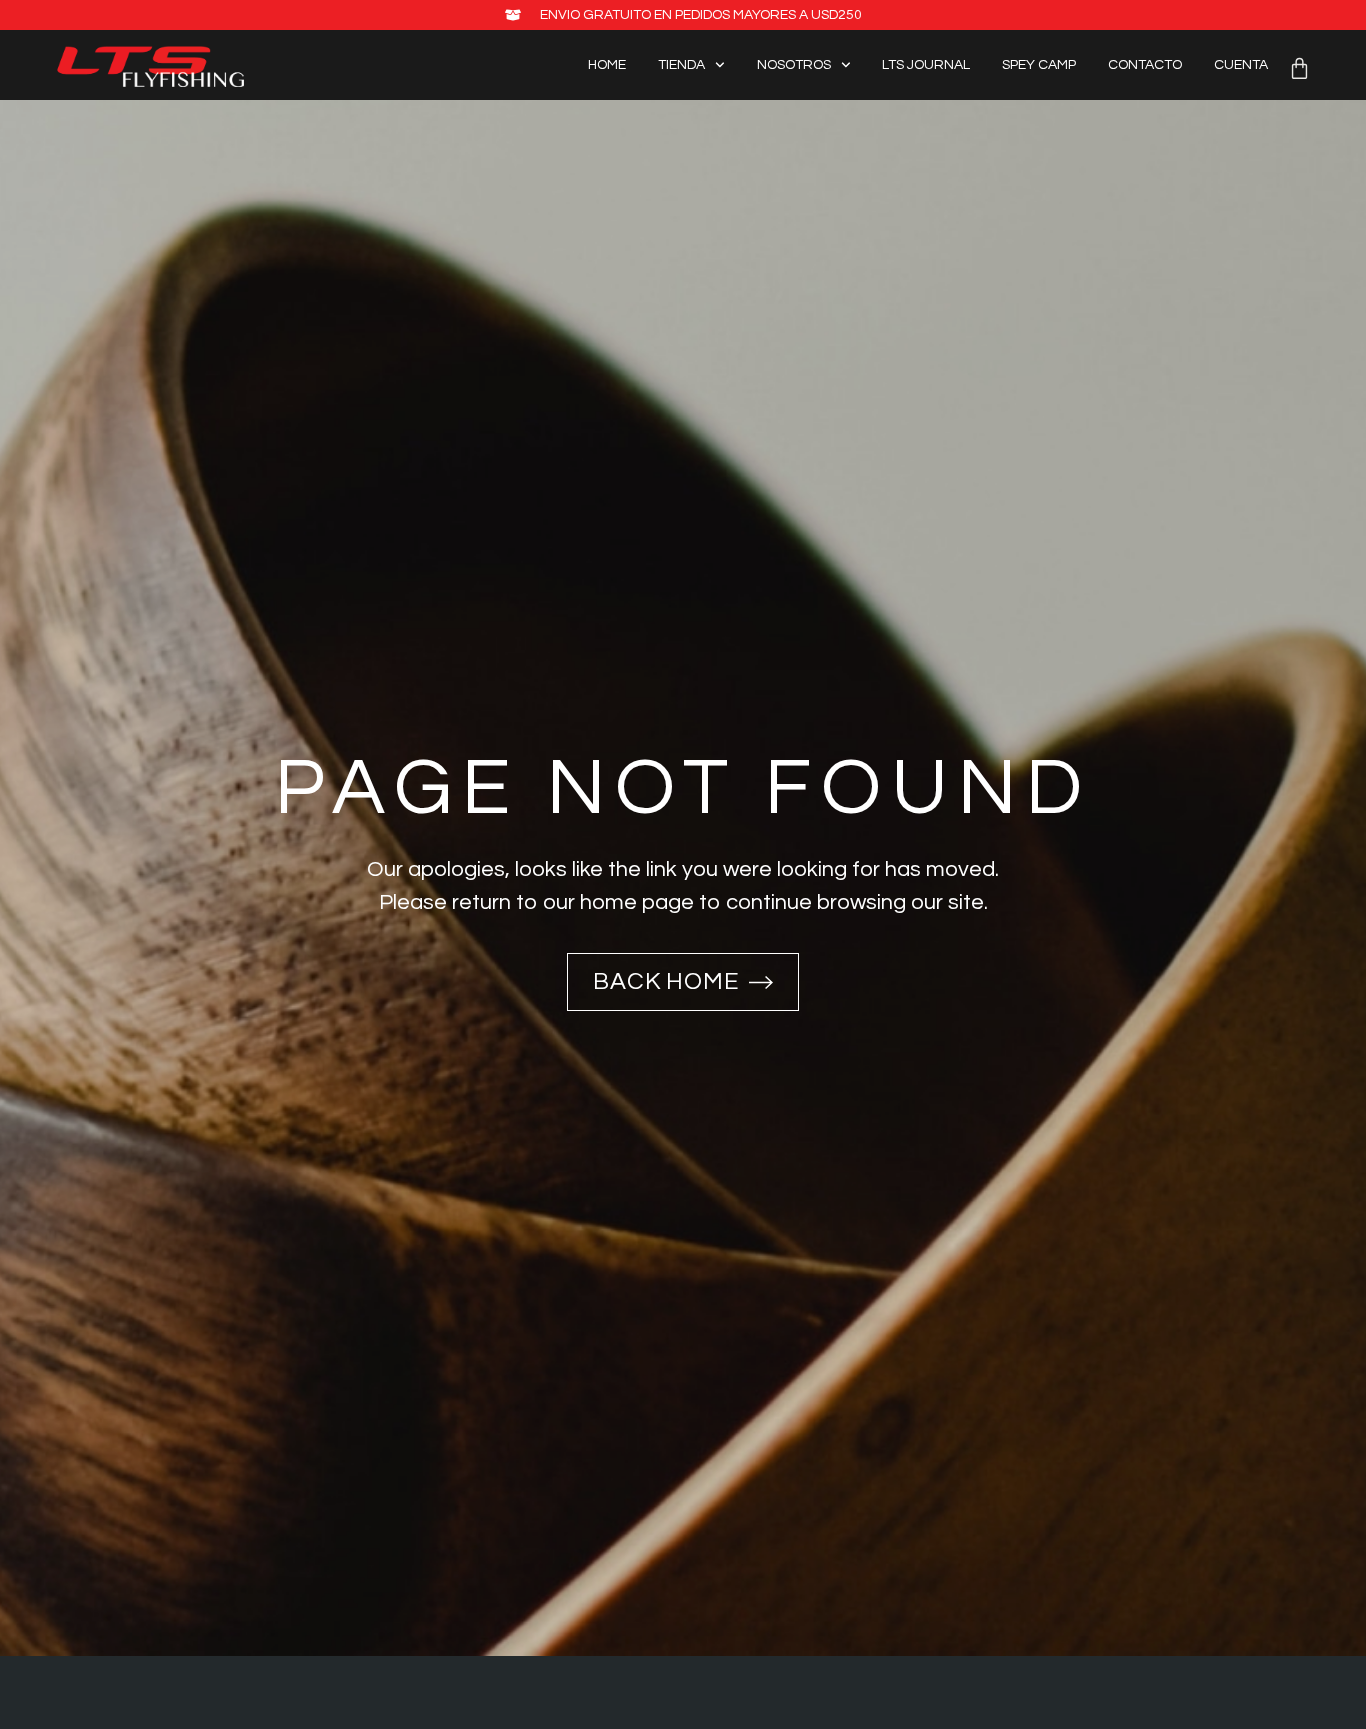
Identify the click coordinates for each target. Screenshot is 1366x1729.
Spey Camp (1039, 65)
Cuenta (1241, 65)
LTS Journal (926, 65)
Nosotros (794, 65)
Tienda (681, 65)
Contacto (1145, 65)
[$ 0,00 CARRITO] (1299, 68)
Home (607, 65)
